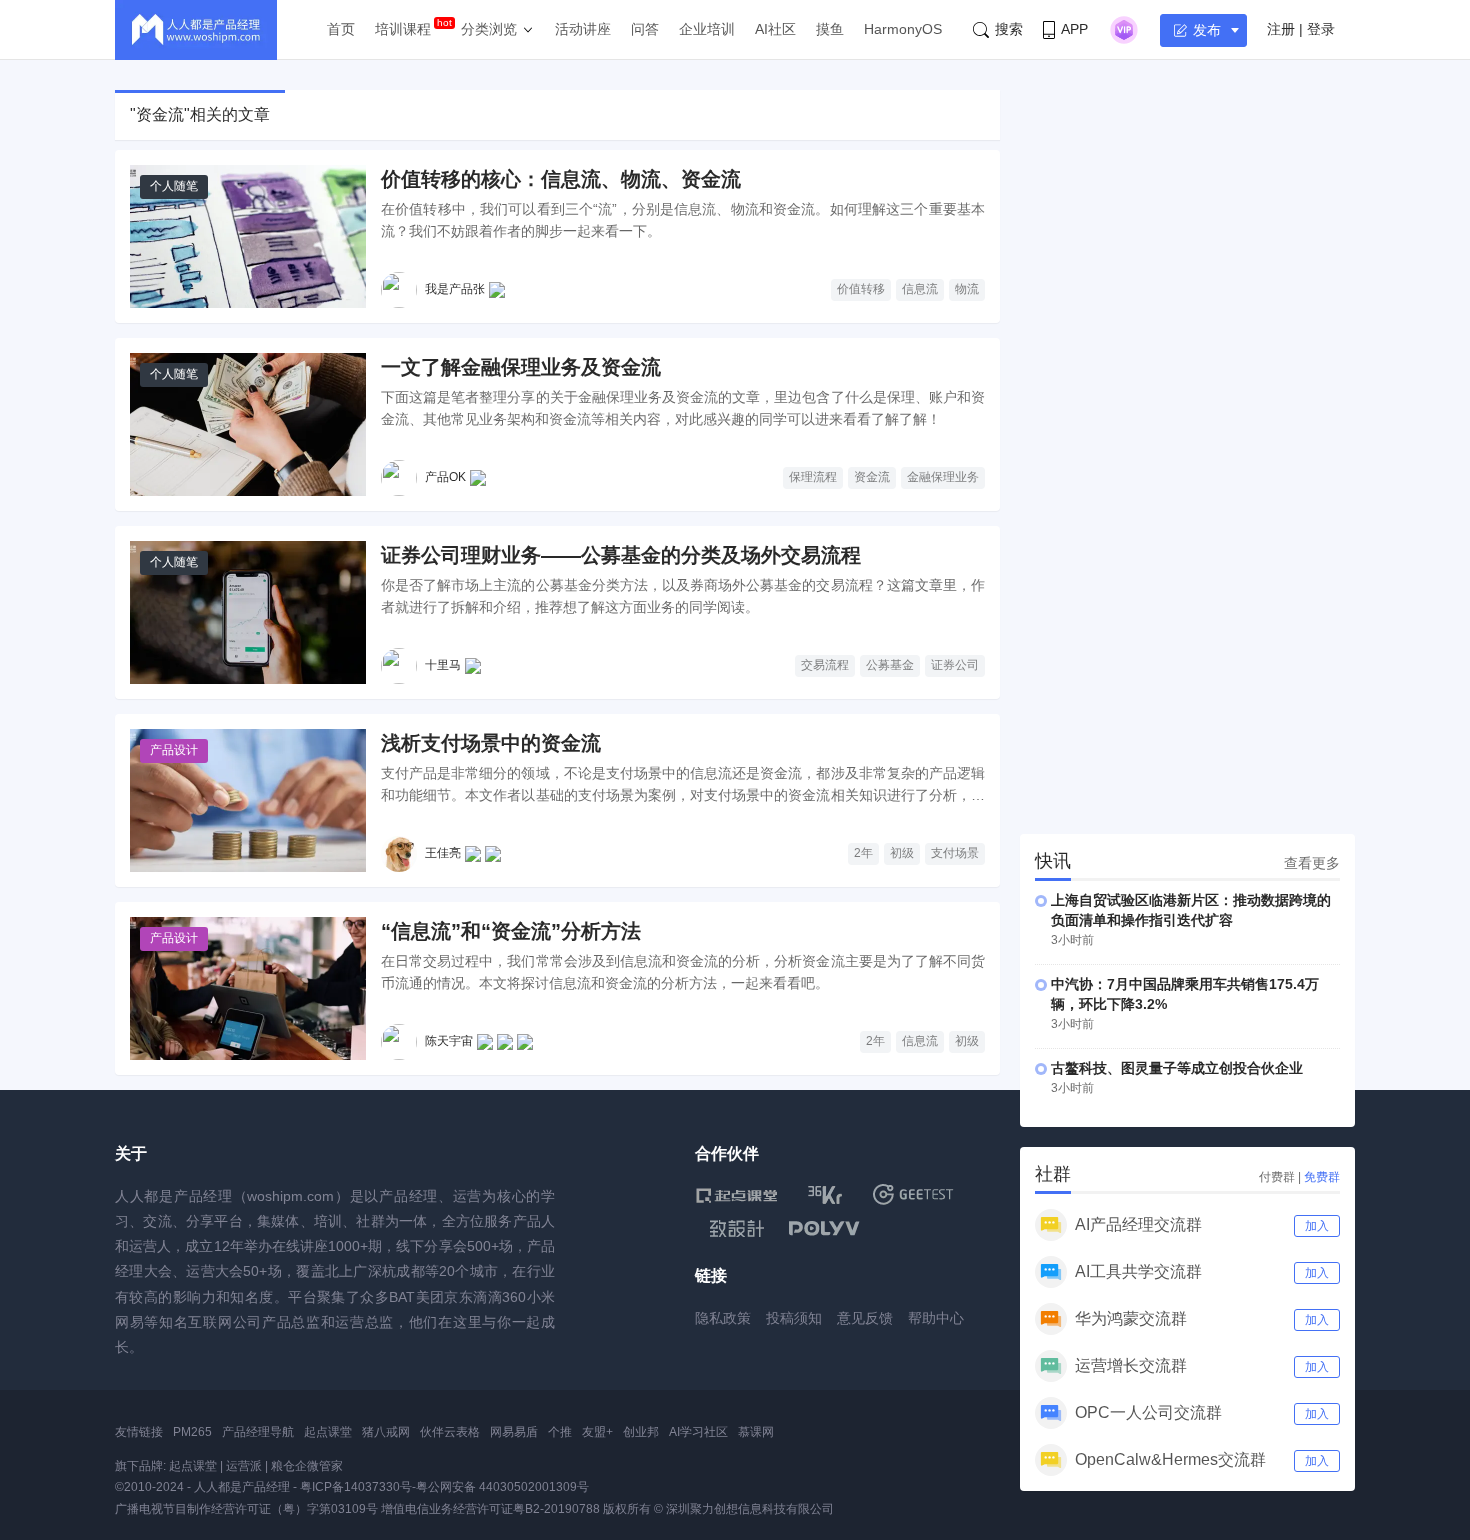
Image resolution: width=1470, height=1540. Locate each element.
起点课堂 (328, 1432)
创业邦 (641, 1432)
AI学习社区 (698, 1432)
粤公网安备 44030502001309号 (502, 1487)
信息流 (920, 289)
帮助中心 (936, 1318)
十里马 (443, 665)
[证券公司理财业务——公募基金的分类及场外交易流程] (248, 612)
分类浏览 (489, 29)
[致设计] (737, 1229)
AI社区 (775, 29)
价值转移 (861, 289)
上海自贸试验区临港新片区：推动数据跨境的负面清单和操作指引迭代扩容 (1191, 910)
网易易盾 (514, 1432)
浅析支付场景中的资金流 (491, 743)
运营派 (244, 1466)
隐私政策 (723, 1318)
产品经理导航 (258, 1432)
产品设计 (174, 750)
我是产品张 (455, 289)
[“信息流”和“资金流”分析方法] (248, 988)
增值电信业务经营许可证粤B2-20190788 (490, 1509)
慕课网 (756, 1432)
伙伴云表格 (450, 1432)
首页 (341, 29)
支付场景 (955, 853)
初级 (902, 853)
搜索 (1009, 29)
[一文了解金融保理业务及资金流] (248, 424)
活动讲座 (583, 29)
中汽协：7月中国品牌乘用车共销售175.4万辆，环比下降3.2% (1185, 994)
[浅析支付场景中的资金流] (248, 800)
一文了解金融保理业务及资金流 (521, 367)
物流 (967, 289)
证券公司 (955, 665)
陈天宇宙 (449, 1041)
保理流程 (813, 477)
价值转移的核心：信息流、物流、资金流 (561, 179)
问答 (645, 29)
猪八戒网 (386, 1432)
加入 (1317, 1226)
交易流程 (825, 665)
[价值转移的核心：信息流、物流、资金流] (248, 236)
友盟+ (597, 1432)
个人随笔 (174, 186)
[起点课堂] (736, 1194)
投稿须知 (794, 1318)
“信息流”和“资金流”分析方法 (511, 931)
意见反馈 (865, 1318)
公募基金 (890, 665)
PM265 (192, 1432)
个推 (560, 1432)
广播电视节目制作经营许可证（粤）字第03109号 (246, 1509)
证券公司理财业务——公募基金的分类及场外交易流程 (621, 555)
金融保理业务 (943, 477)
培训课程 (403, 29)
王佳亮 (443, 853)
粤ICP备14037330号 (356, 1487)
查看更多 (1312, 863)
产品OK (445, 477)
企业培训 (707, 29)
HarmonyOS (903, 29)
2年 (863, 853)
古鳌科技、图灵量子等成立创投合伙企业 (1177, 1068)
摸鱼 (830, 29)
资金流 (872, 477)
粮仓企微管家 (307, 1466)
